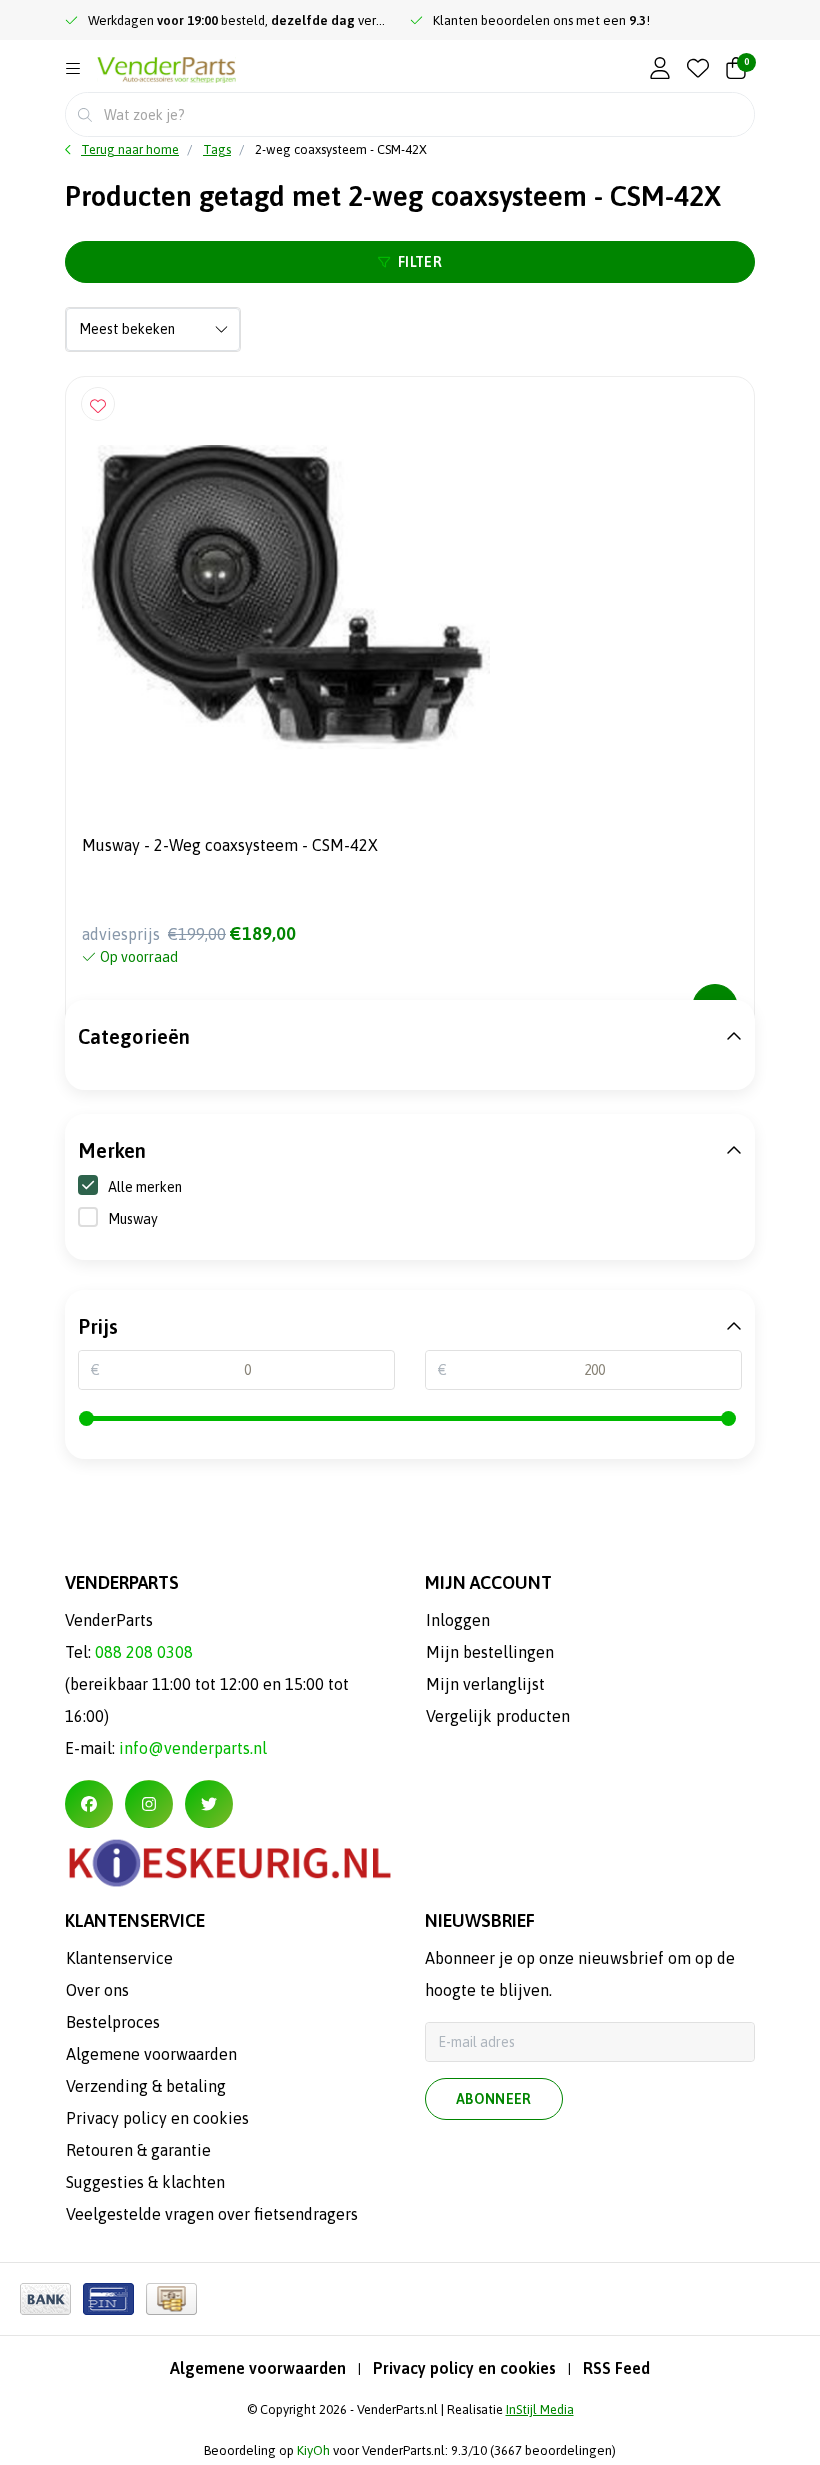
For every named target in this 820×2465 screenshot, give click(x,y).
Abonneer (494, 2099)
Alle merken (145, 1187)
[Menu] (73, 69)
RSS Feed (616, 2368)
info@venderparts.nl (193, 1748)
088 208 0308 (144, 1652)
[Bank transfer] (45, 2299)
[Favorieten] (698, 69)
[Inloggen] (660, 69)
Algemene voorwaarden (258, 2368)
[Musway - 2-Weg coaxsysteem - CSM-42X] (410, 597)
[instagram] (149, 1804)
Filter (420, 262)
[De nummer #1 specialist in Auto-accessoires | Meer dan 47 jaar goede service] (166, 70)
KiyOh (313, 2450)
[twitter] (209, 1804)
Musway (133, 1219)
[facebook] (89, 1804)
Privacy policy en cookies (464, 2368)
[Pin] (108, 2299)
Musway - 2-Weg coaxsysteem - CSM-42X (230, 845)
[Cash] (171, 2299)
